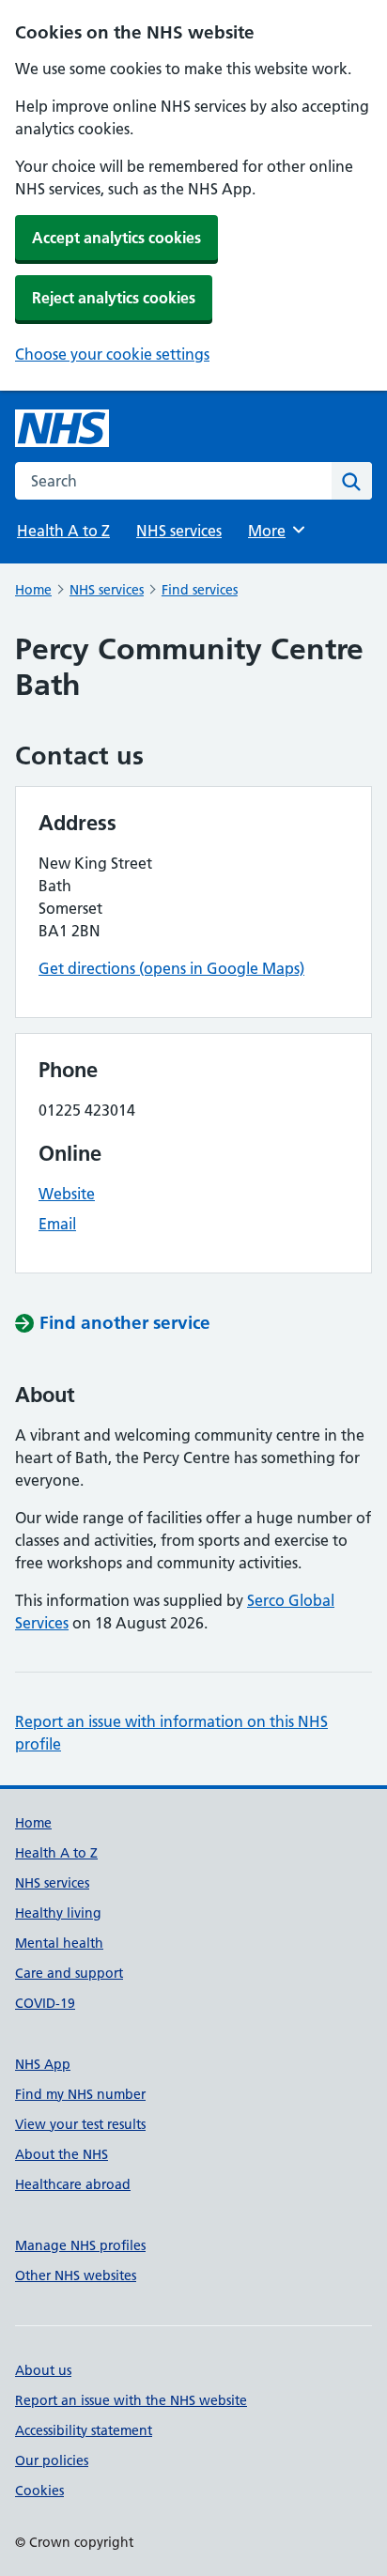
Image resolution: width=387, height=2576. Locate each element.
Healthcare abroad (73, 2184)
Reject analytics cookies (114, 298)
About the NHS (62, 2154)
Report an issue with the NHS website (131, 2400)
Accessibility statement (84, 2430)
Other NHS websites (76, 2275)
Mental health (59, 1943)
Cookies (39, 2491)
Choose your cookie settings (112, 354)
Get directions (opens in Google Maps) (171, 968)
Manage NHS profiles (80, 2245)
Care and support (69, 1973)
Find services (200, 590)
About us (43, 2370)
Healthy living (58, 1913)
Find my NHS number (80, 2094)
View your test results (80, 2124)
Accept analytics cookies (116, 238)
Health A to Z (63, 531)
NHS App (43, 2064)
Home (33, 590)
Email (57, 1224)
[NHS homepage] (62, 428)
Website (67, 1194)
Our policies (52, 2460)
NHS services (179, 531)
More (275, 531)
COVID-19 (45, 2003)
